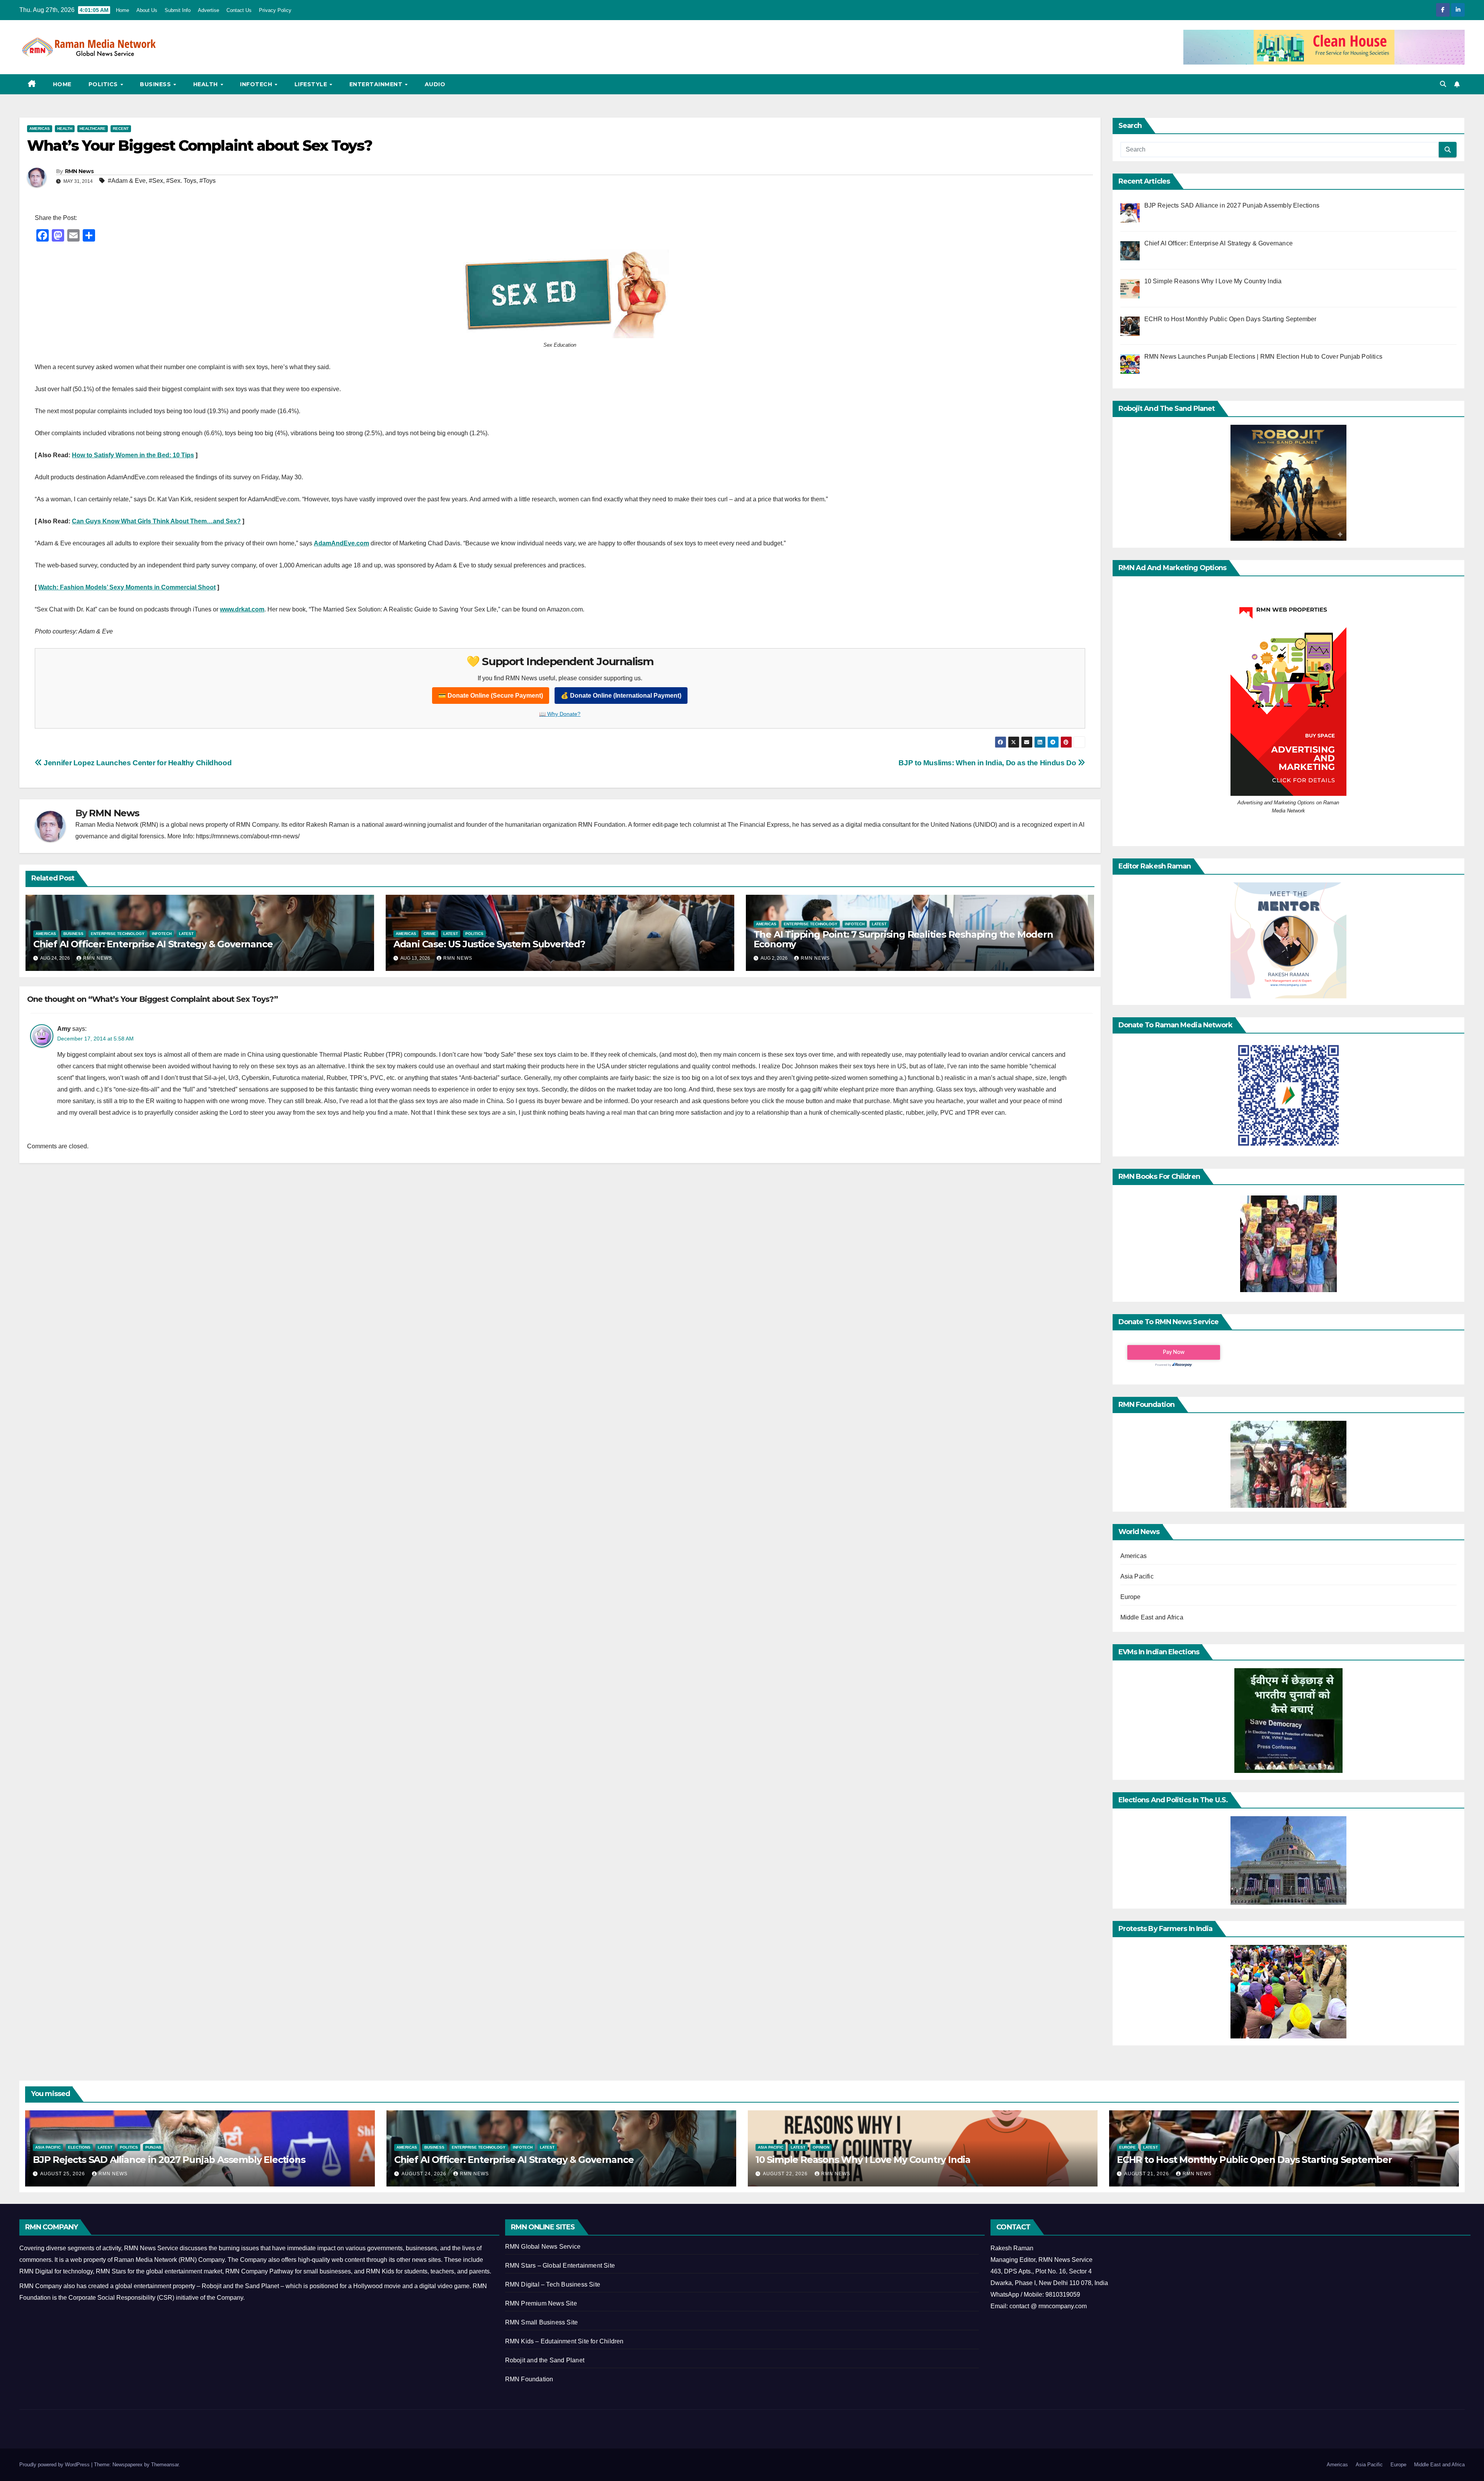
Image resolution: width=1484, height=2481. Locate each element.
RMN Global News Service (543, 2247)
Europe (1131, 1597)
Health (207, 84)
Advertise (208, 10)
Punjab (153, 2147)
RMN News (79, 171)
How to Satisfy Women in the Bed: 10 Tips (133, 455)
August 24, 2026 (425, 2174)
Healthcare (93, 129)
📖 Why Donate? (560, 714)
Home (123, 10)
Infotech (257, 84)
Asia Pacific (1137, 1576)
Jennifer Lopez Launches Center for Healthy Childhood (137, 763)
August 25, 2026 (63, 2174)
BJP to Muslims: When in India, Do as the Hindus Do (988, 763)
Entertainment (377, 84)
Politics (104, 84)
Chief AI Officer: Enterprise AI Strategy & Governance (153, 944)
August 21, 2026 (1147, 2174)
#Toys (208, 181)
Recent (121, 129)
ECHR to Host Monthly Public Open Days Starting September (1254, 2160)
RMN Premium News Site (541, 2303)
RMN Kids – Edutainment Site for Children (564, 2341)
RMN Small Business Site (542, 2322)
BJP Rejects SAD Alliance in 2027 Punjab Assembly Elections (169, 2160)
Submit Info (178, 10)
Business (156, 84)
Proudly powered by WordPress (55, 2465)
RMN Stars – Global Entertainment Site (560, 2266)
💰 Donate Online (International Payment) (621, 696)
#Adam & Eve (127, 181)
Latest (186, 934)
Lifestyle (312, 84)
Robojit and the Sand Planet (545, 2360)
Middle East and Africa (1152, 1617)
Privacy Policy (275, 10)
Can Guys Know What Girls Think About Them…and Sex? (156, 521)
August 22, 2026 (786, 2174)
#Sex (156, 181)
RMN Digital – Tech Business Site (553, 2284)
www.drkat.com (242, 609)
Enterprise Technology (118, 934)
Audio (435, 84)
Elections (79, 2147)
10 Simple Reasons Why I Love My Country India (863, 2160)
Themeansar (165, 2465)
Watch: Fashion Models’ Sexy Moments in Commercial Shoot (127, 587)
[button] (1443, 84)
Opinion (821, 2147)
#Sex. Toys (181, 181)
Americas (40, 129)
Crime (430, 934)
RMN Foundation (529, 2379)
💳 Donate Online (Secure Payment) (491, 696)
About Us (147, 10)
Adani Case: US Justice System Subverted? (489, 944)
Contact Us (239, 10)
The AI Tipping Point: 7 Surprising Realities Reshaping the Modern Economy (903, 939)
